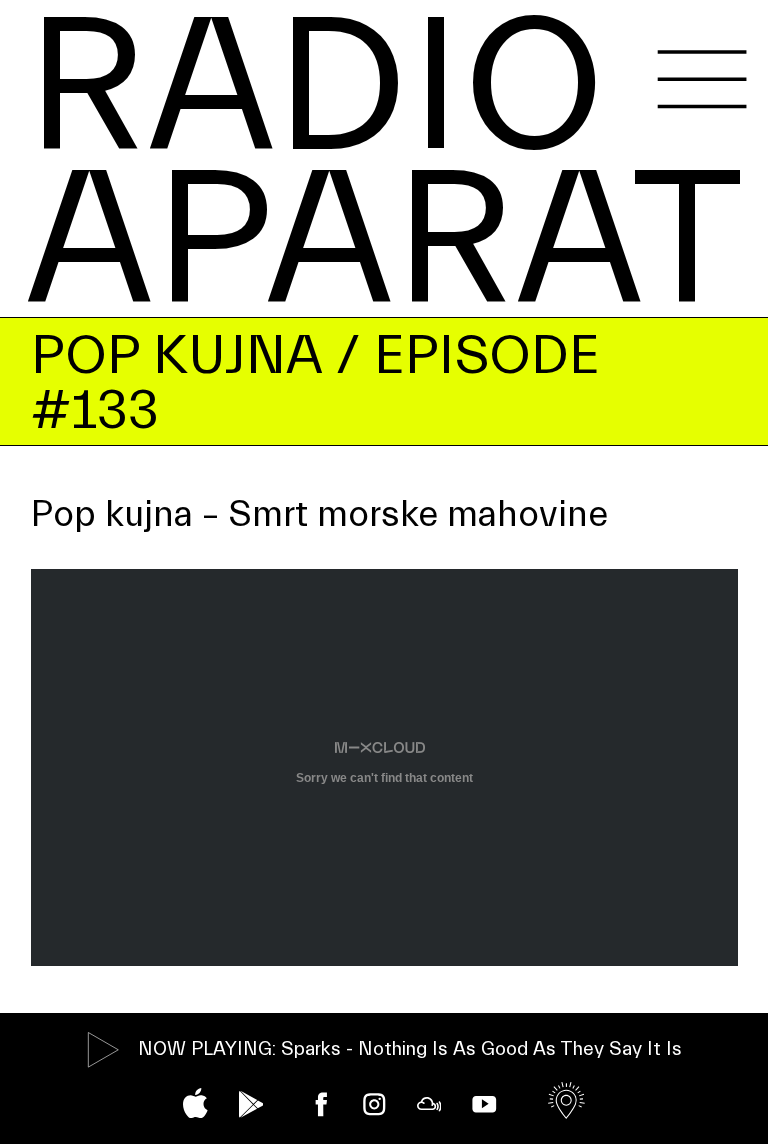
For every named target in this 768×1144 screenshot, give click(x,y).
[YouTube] (484, 1104)
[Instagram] (374, 1104)
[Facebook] (321, 1104)
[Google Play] (251, 1104)
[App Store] (195, 1103)
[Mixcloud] (429, 1104)
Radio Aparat (385, 164)
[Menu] (702, 79)
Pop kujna (176, 355)
